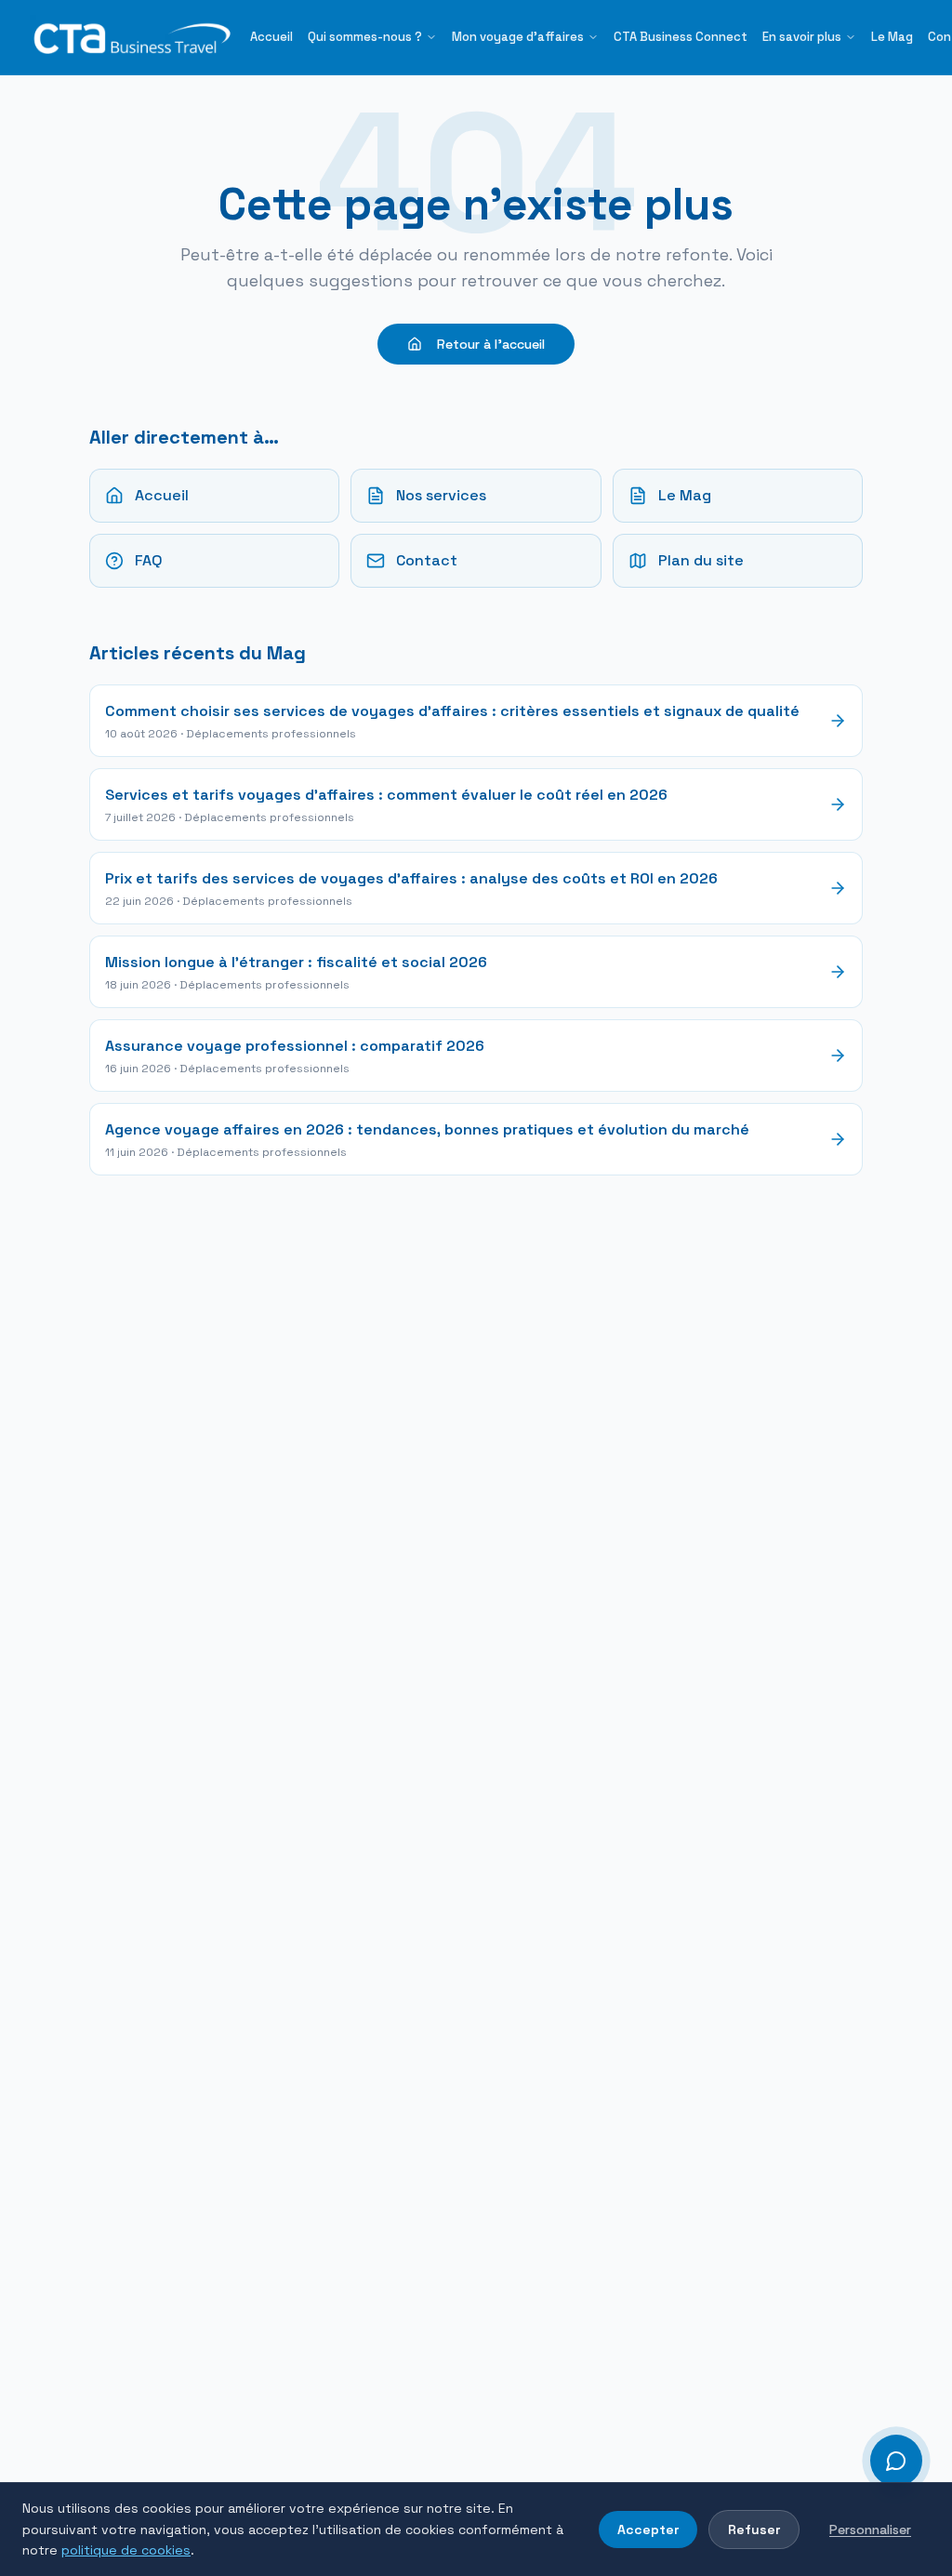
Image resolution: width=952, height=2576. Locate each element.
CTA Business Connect (681, 37)
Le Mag (892, 37)
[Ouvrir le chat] (896, 2461)
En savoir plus (802, 37)
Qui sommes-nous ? (365, 37)
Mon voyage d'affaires (518, 37)
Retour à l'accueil (491, 344)
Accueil (271, 37)
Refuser (754, 2530)
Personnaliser (870, 2530)
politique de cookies (126, 2550)
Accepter (648, 2530)
